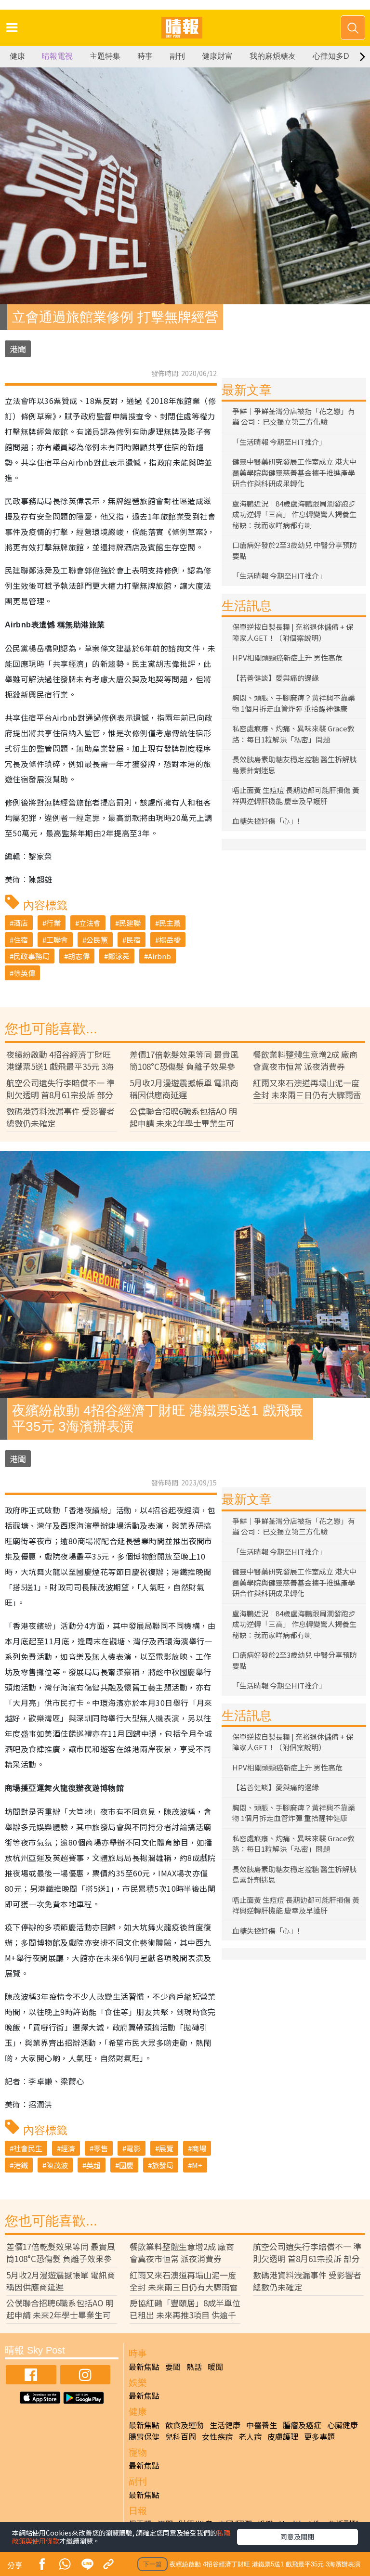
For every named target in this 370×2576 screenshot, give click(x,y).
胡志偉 (79, 956)
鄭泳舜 (119, 956)
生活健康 (225, 2425)
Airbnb (159, 956)
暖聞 (215, 2367)
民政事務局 (32, 956)
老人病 (250, 2436)
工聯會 (57, 940)
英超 (93, 2165)
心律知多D (331, 56)
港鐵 (21, 2165)
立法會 (90, 923)
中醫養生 (262, 2425)
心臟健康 (343, 2425)
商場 (199, 2148)
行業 (53, 923)
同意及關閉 (297, 2537)
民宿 (133, 940)
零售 (101, 2148)
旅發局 (163, 2165)
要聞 (173, 2367)
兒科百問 (181, 2436)
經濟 (68, 2148)
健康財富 (217, 56)
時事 (145, 56)
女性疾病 (217, 2436)
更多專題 (319, 2436)
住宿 (21, 940)
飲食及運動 (185, 2425)
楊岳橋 (170, 940)
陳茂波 (57, 2165)
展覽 (166, 2148)
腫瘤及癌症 (302, 2425)
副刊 (177, 56)
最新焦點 (144, 2367)
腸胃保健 (144, 2436)
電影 (133, 2148)
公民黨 (97, 940)
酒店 (21, 923)
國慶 (126, 2165)
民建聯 (130, 923)
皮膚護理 (283, 2436)
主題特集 (105, 56)
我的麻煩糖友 (273, 56)
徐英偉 (24, 973)
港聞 (18, 349)
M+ (197, 2165)
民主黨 (170, 923)
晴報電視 (57, 56)
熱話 (194, 2367)
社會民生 (28, 2148)
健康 (17, 56)
